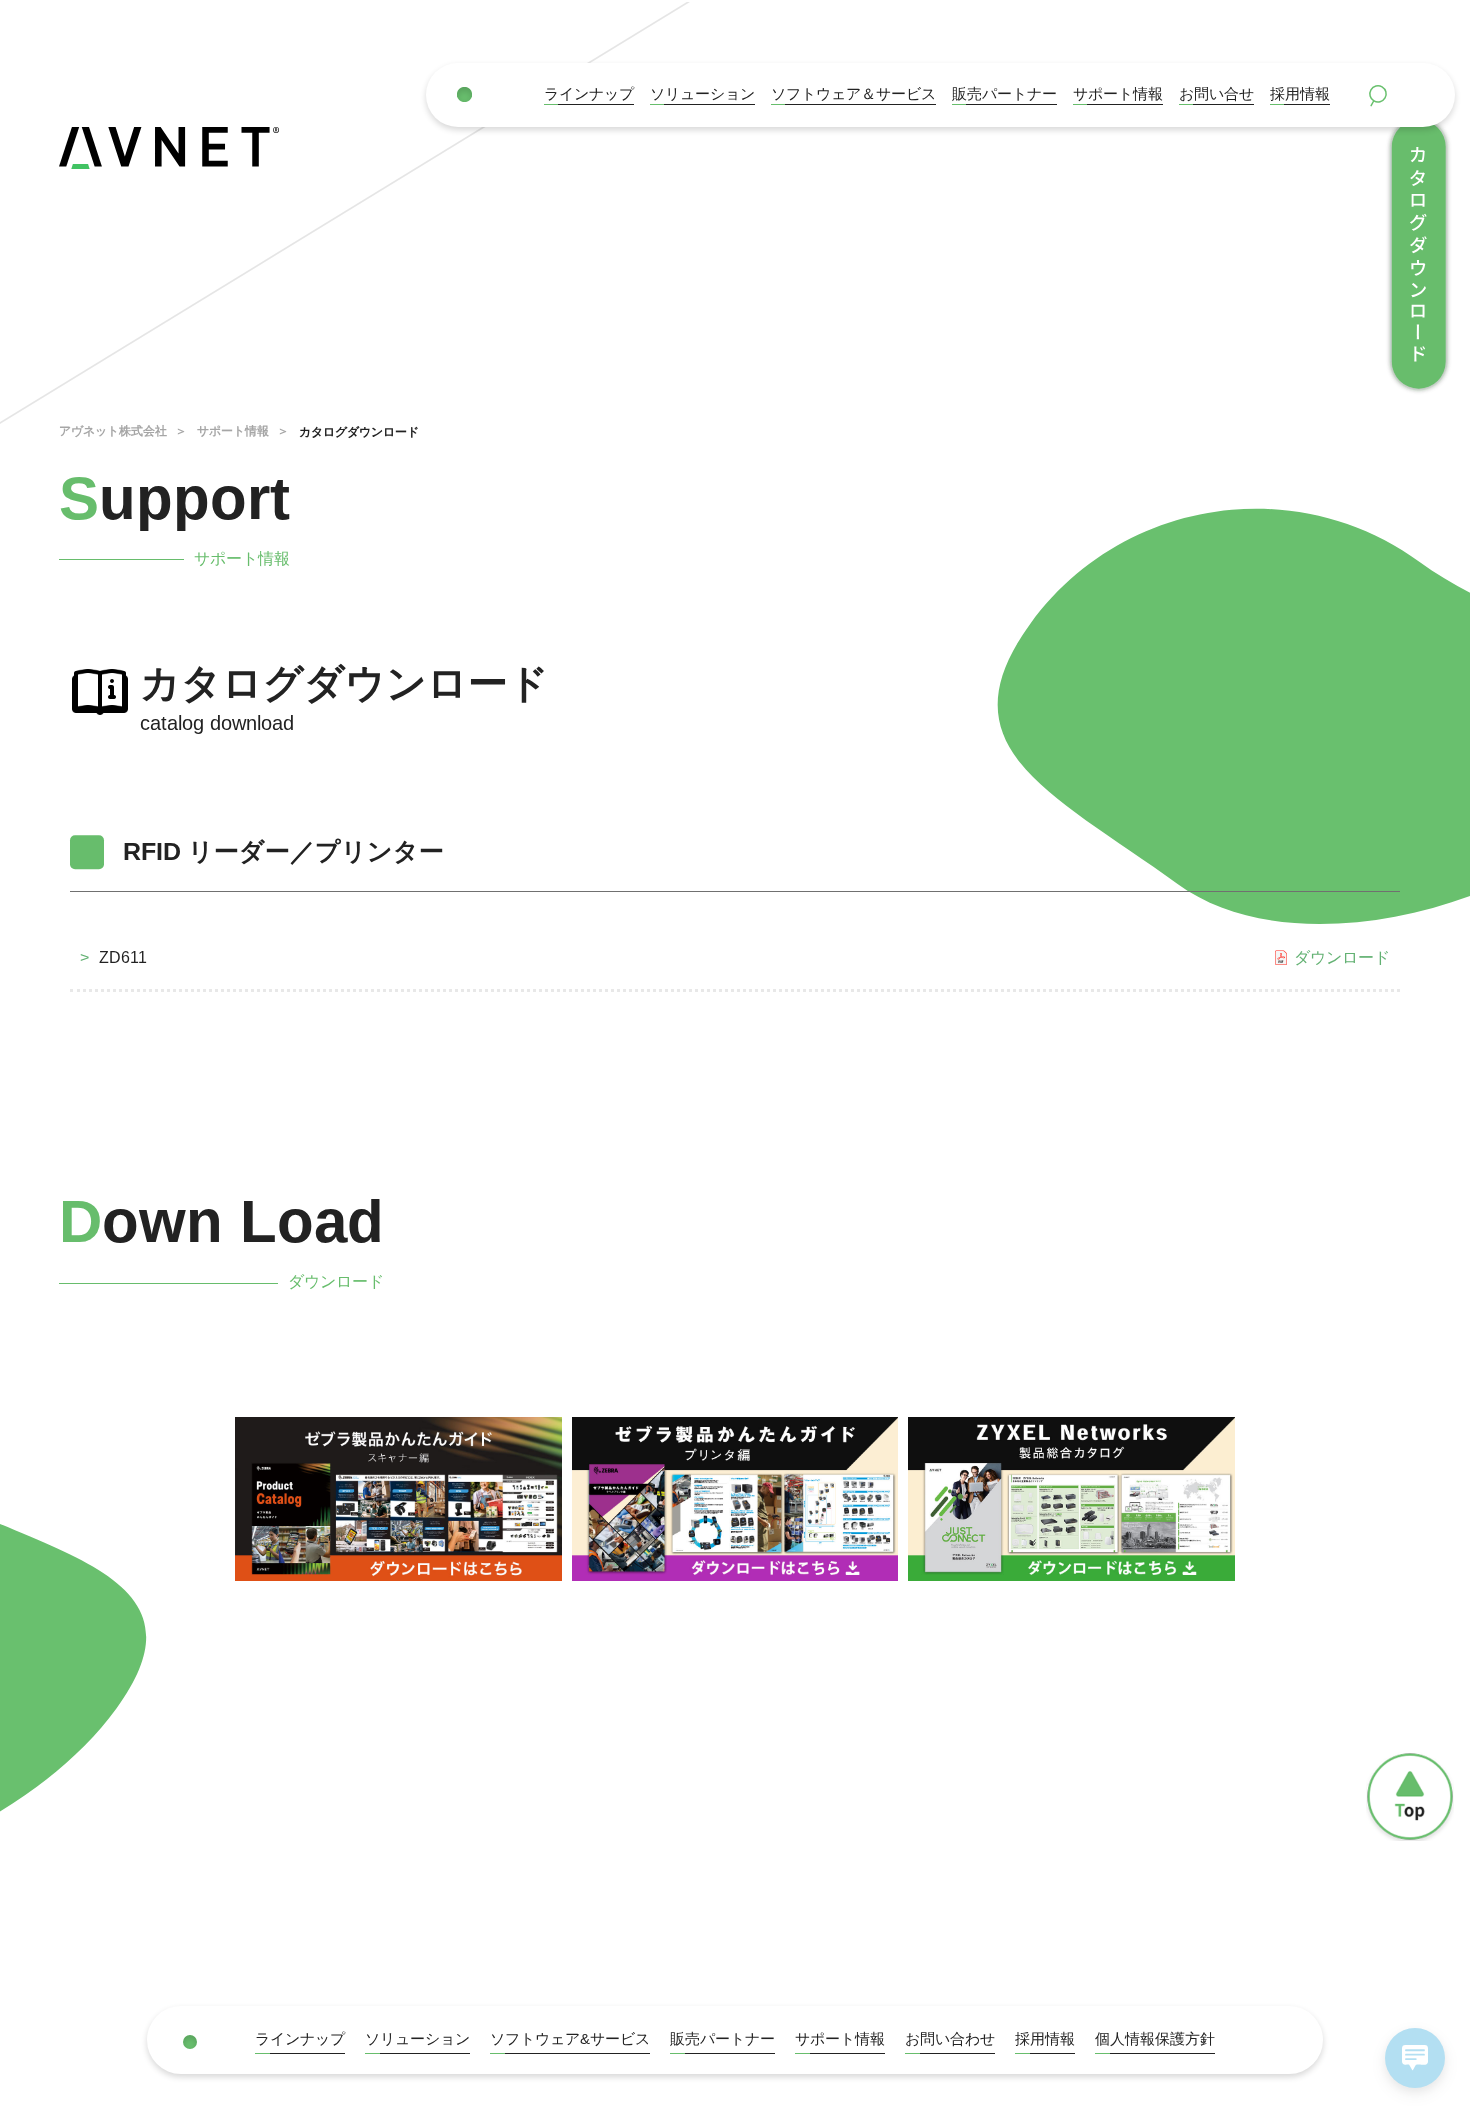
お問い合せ (1216, 94)
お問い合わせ (950, 2039)
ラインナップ (589, 94)
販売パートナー (722, 2039)
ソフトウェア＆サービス (853, 94)
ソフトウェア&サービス (570, 2039)
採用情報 (1300, 94)
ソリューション (702, 94)
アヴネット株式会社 (113, 431)
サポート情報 (1118, 94)
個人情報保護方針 (1155, 2039)
